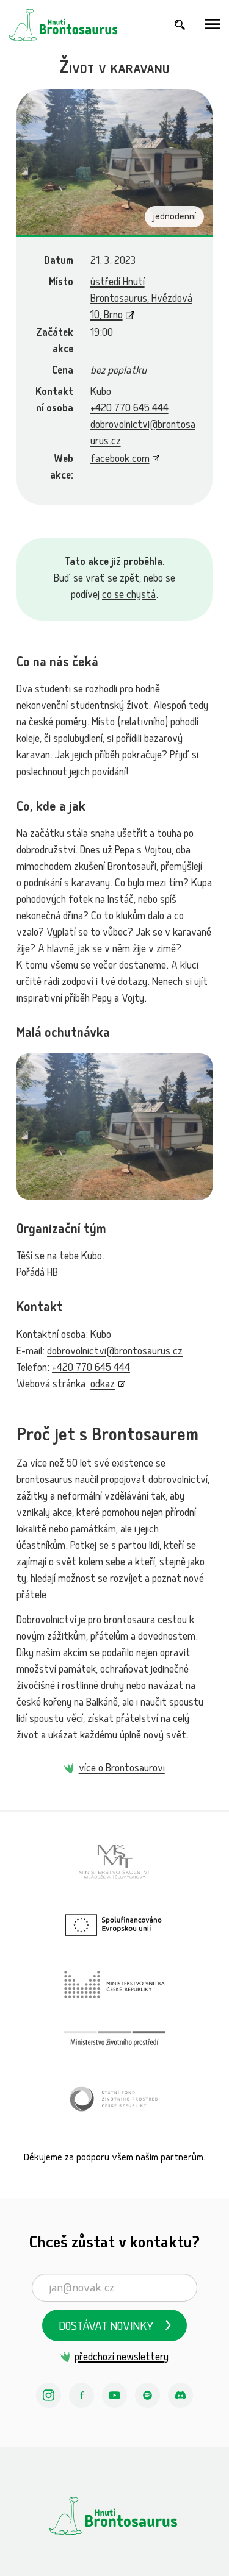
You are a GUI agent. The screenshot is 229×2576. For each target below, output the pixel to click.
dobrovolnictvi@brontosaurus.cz (115, 1352)
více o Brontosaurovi (122, 1769)
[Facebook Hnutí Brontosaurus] (82, 2396)
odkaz (103, 1385)
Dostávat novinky (106, 2328)
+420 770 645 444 (129, 409)
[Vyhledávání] (180, 25)
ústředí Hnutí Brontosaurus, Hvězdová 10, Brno (141, 300)
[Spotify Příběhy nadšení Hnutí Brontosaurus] (148, 2396)
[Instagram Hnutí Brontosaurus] (49, 2396)
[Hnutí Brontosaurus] (114, 2516)
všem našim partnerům (158, 2158)
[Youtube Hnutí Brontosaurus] (115, 2396)
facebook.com (120, 460)
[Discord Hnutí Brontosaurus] (181, 2396)
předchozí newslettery (122, 2358)
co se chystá (129, 596)
